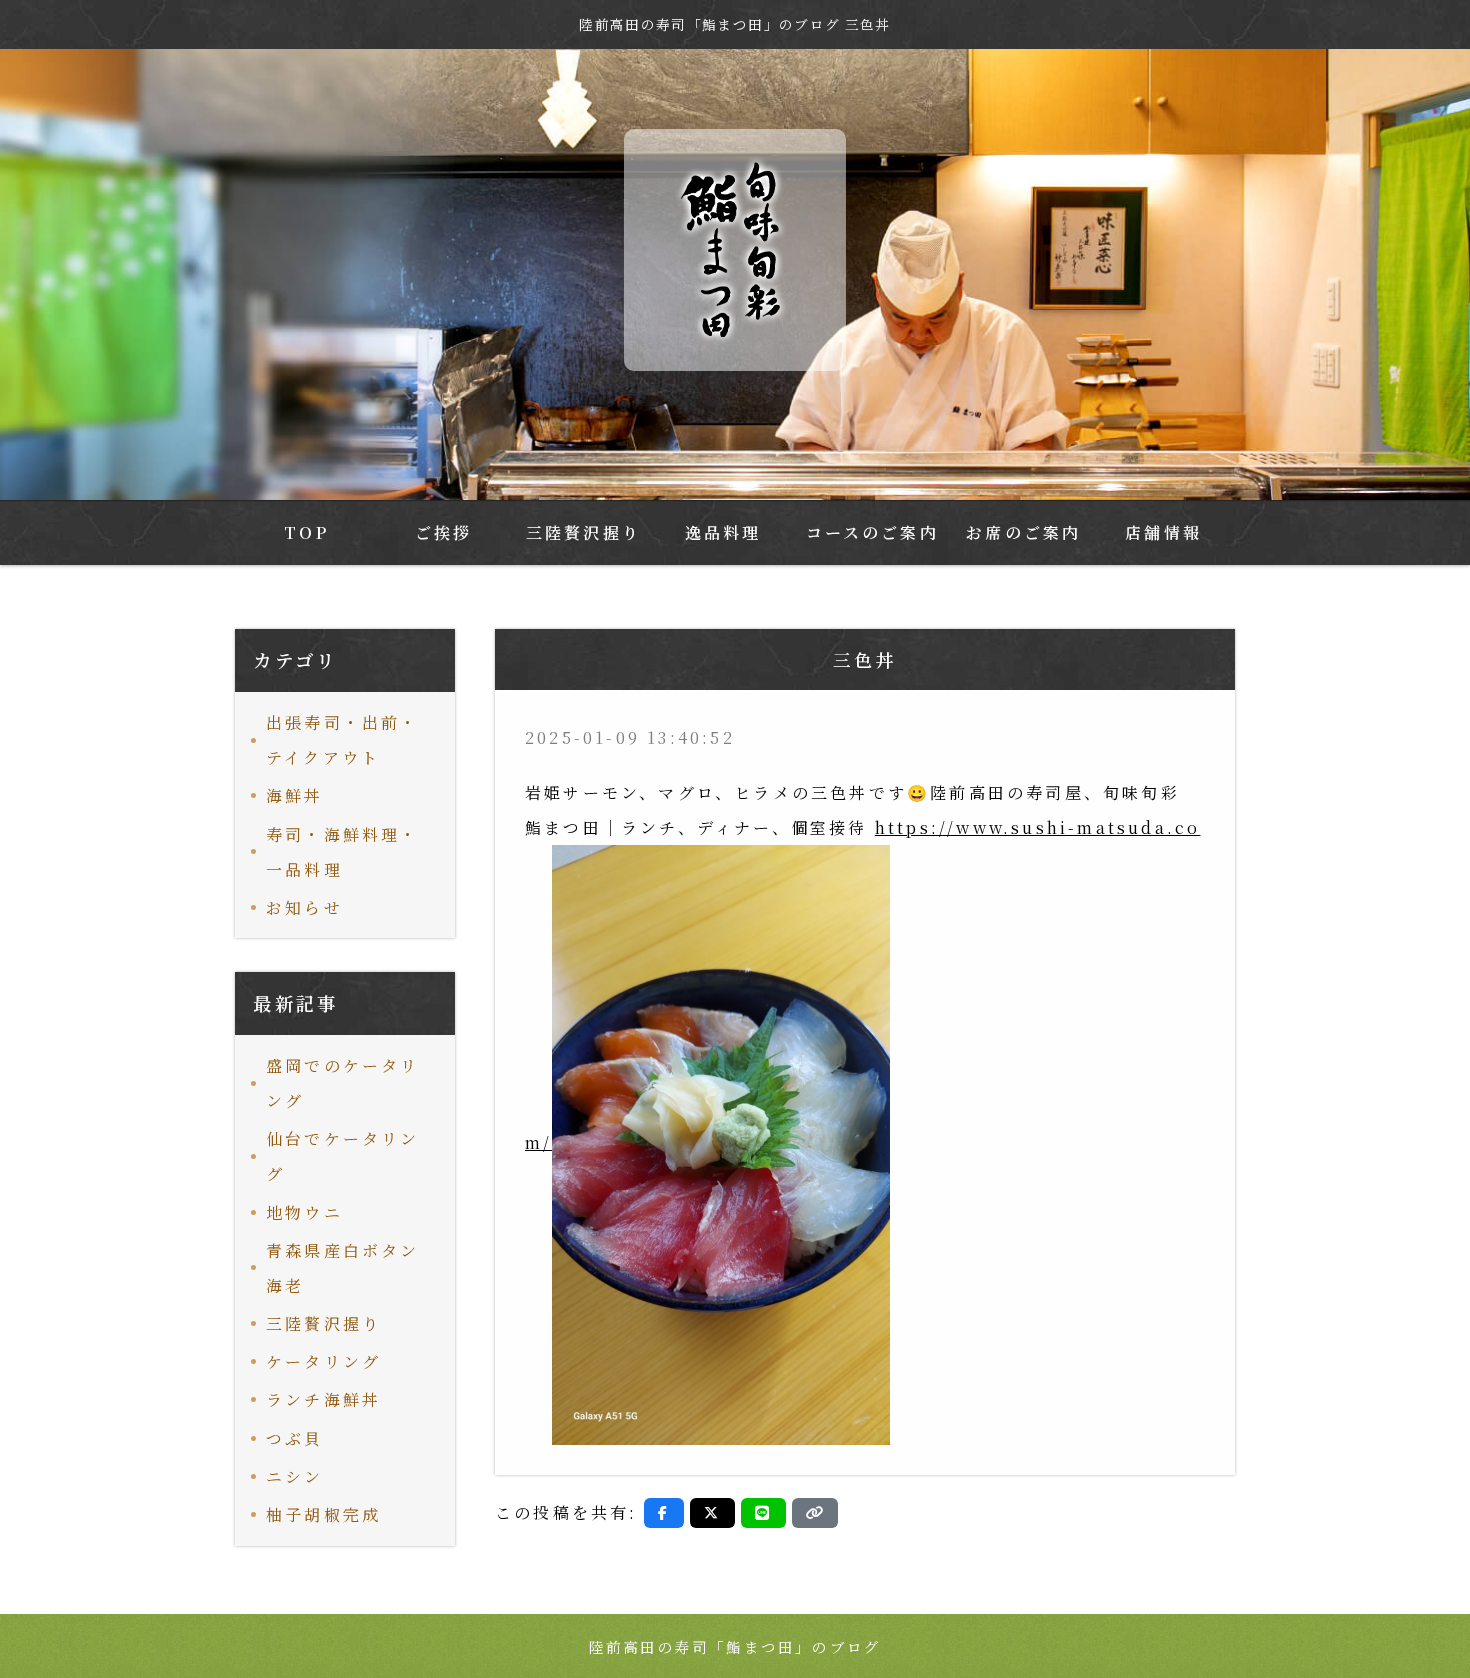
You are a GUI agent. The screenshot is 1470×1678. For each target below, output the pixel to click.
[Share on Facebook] (664, 1513)
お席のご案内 (1023, 532)
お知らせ (304, 907)
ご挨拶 (444, 532)
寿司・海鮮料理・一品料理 (343, 852)
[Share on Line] (763, 1513)
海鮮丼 (295, 795)
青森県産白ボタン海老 (343, 1268)
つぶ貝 (295, 1438)
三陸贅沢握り (583, 532)
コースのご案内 (872, 532)
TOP (306, 532)
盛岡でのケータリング (343, 1083)
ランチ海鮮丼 (323, 1399)
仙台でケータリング (343, 1156)
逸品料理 (723, 532)
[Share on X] (712, 1513)
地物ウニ (304, 1212)
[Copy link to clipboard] (815, 1513)
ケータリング (323, 1361)
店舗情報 (1163, 532)
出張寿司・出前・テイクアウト (343, 740)
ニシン (295, 1476)
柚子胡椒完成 (323, 1514)
